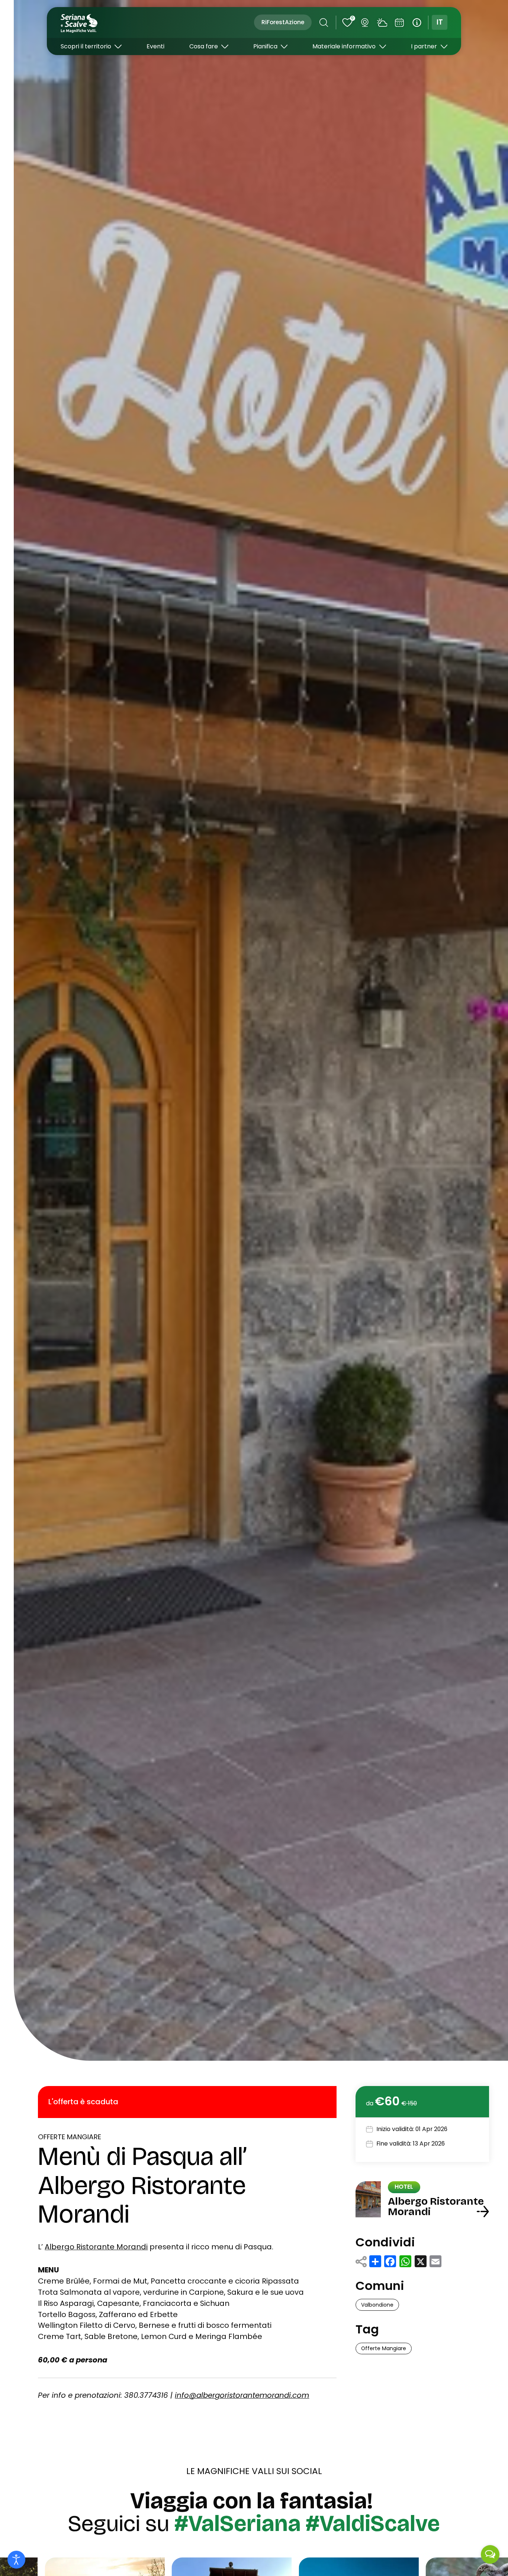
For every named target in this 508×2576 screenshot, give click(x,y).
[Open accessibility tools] (16, 2560)
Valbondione (377, 2305)
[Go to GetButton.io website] (490, 2569)
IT (440, 22)
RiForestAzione (283, 22)
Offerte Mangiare (70, 2137)
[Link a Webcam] (365, 23)
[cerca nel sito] (324, 23)
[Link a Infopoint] (417, 23)
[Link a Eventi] (399, 23)
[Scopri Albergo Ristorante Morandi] (483, 2212)
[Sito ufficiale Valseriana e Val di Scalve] (80, 23)
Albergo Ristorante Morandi (96, 2247)
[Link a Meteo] (382, 23)
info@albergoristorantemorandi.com (242, 2395)
